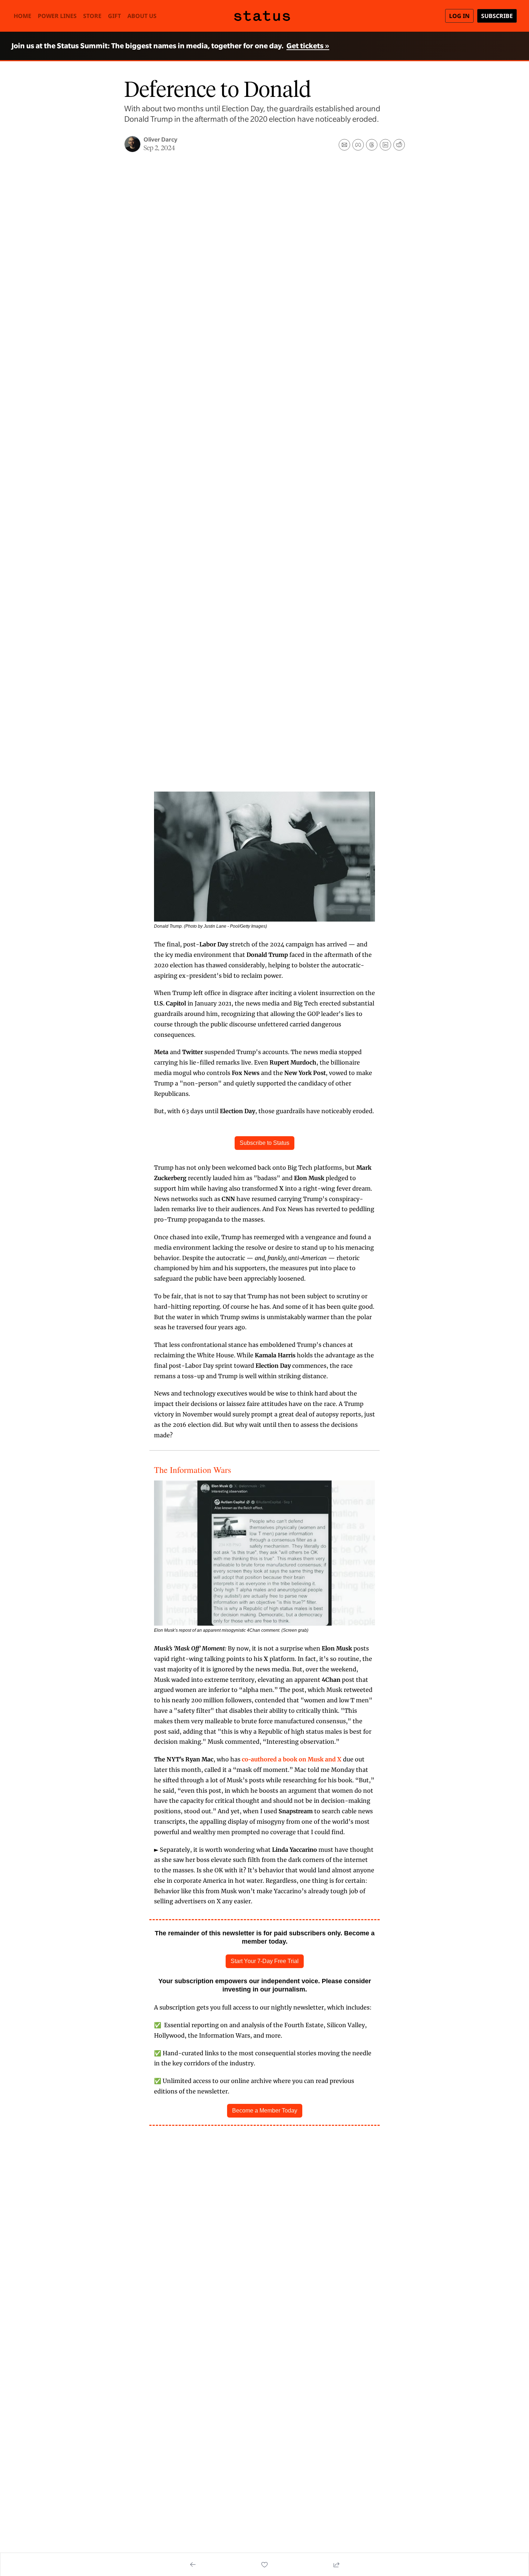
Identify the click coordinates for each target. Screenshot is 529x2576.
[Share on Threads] (372, 145)
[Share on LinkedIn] (385, 145)
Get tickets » (308, 46)
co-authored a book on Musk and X (292, 1759)
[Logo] (266, 16)
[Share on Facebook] (358, 145)
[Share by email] (344, 145)
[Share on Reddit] (399, 145)
